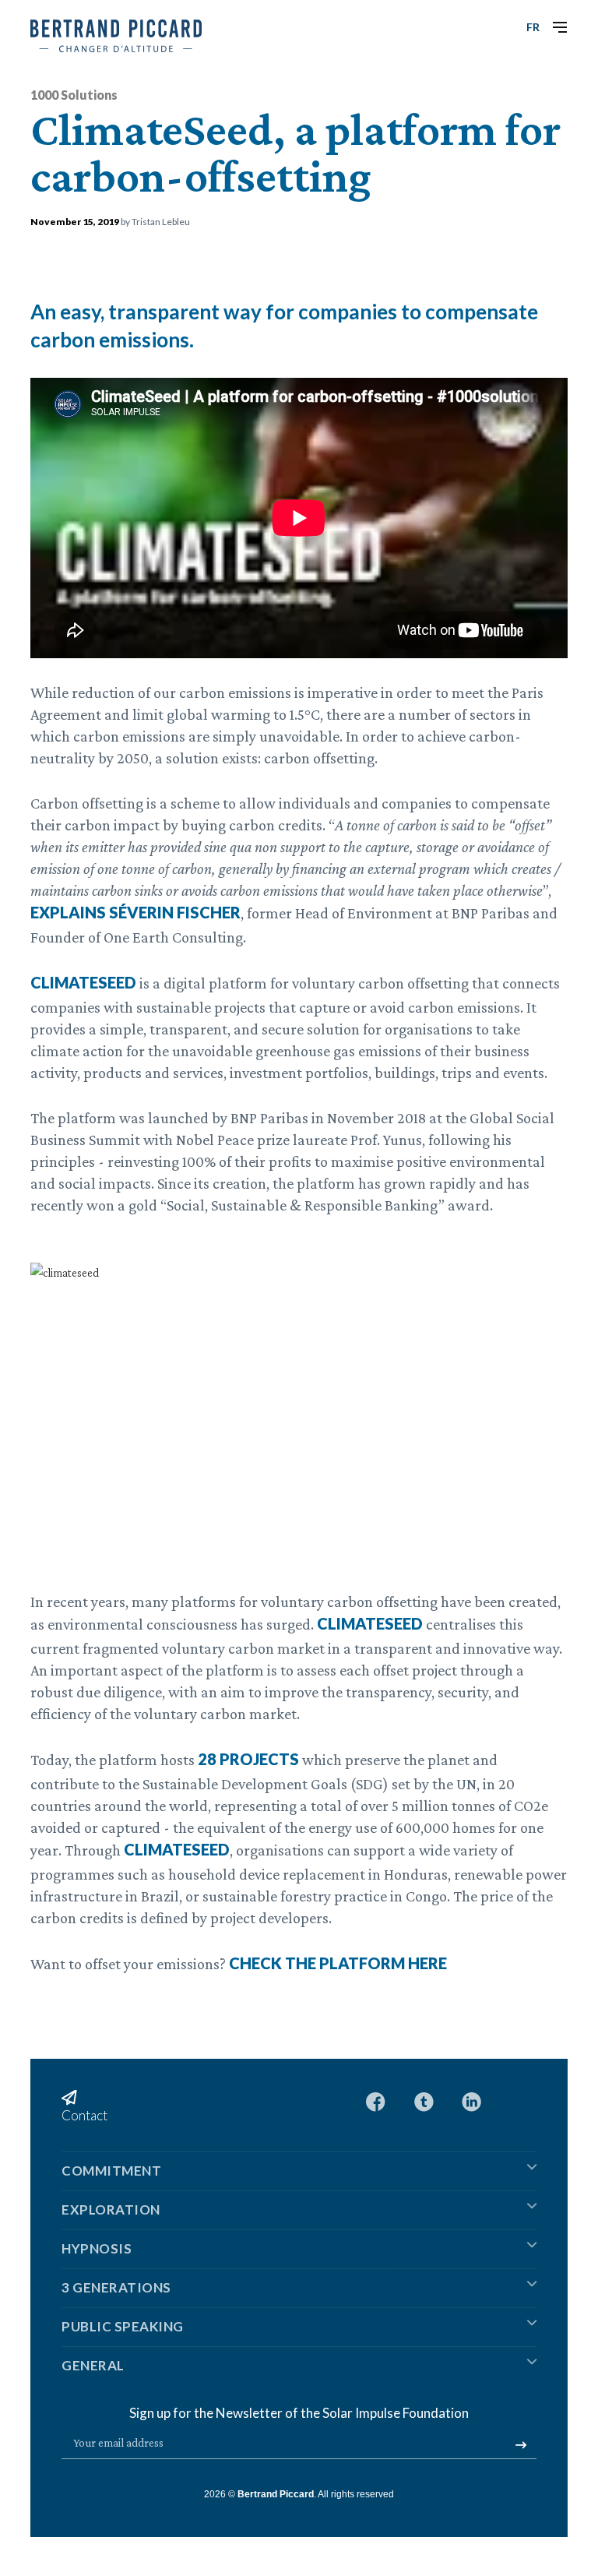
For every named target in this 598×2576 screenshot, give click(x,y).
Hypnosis (97, 2248)
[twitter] (424, 2100)
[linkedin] (471, 2100)
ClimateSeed (83, 982)
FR (533, 27)
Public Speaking (123, 2326)
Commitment (111, 2171)
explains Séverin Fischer (135, 912)
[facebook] (376, 2100)
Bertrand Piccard (276, 2494)
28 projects (248, 1759)
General (93, 2365)
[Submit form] (521, 2445)
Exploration (111, 2210)
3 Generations (116, 2287)
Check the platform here (338, 1963)
